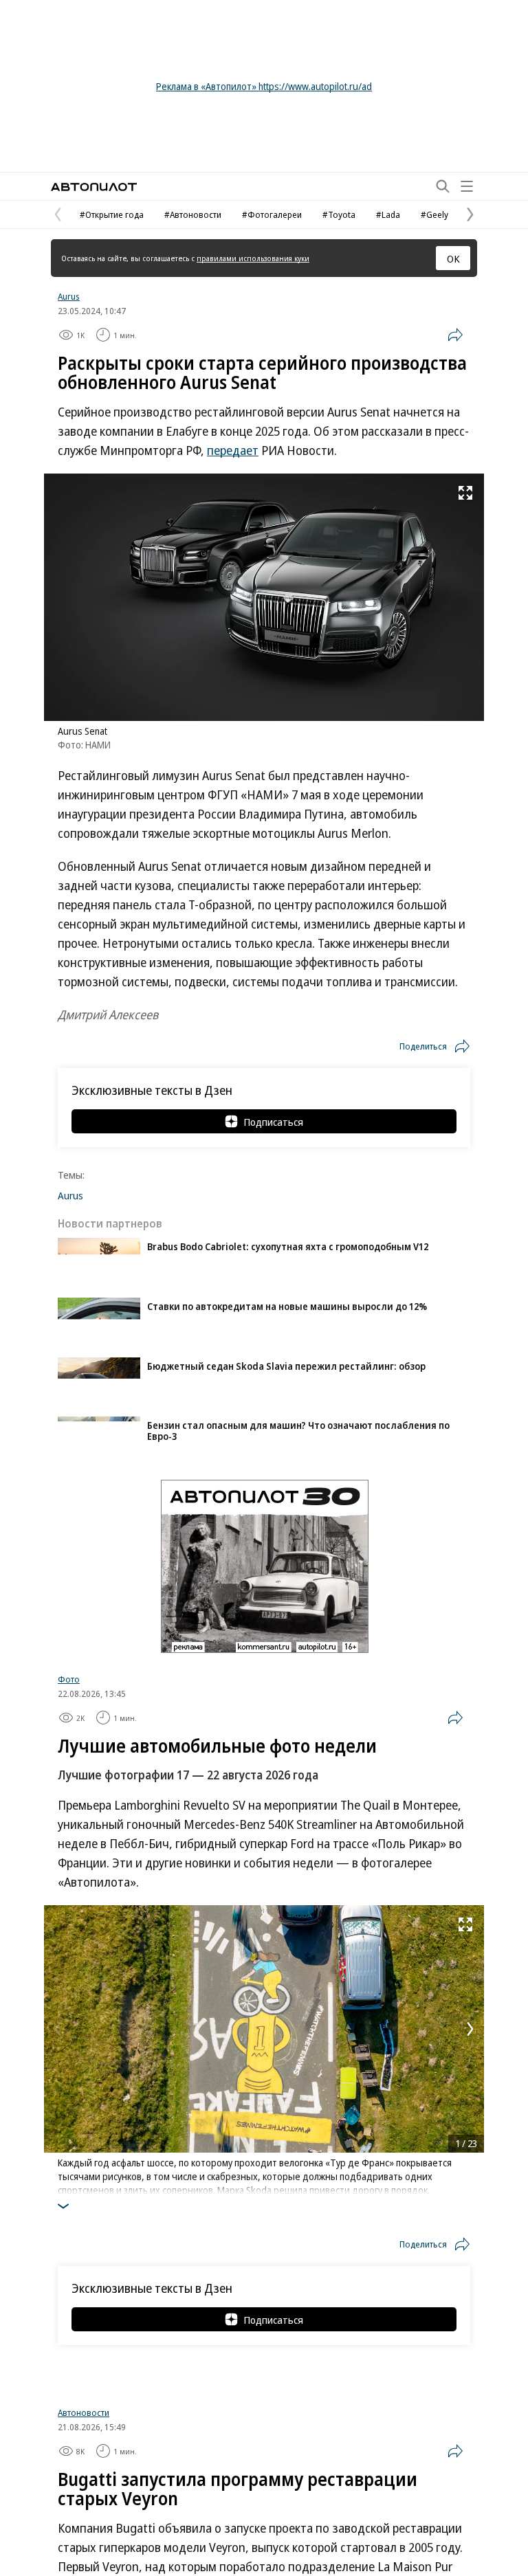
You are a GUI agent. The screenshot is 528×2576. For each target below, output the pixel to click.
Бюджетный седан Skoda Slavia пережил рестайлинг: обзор (286, 1366)
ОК (453, 258)
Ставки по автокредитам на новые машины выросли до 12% (287, 1306)
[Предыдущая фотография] (58, 2029)
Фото (69, 1679)
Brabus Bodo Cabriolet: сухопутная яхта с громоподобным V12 (288, 1246)
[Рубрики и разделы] (467, 186)
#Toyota (339, 214)
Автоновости (84, 2424)
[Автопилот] (94, 187)
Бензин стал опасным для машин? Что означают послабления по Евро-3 (298, 1431)
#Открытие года (112, 214)
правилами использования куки (253, 258)
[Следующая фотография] (470, 2029)
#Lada (388, 214)
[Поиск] (443, 186)
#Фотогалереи (272, 214)
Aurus (69, 296)
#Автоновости (193, 214)
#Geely (434, 214)
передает (233, 450)
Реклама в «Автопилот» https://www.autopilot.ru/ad (264, 86)
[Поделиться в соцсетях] (455, 335)
